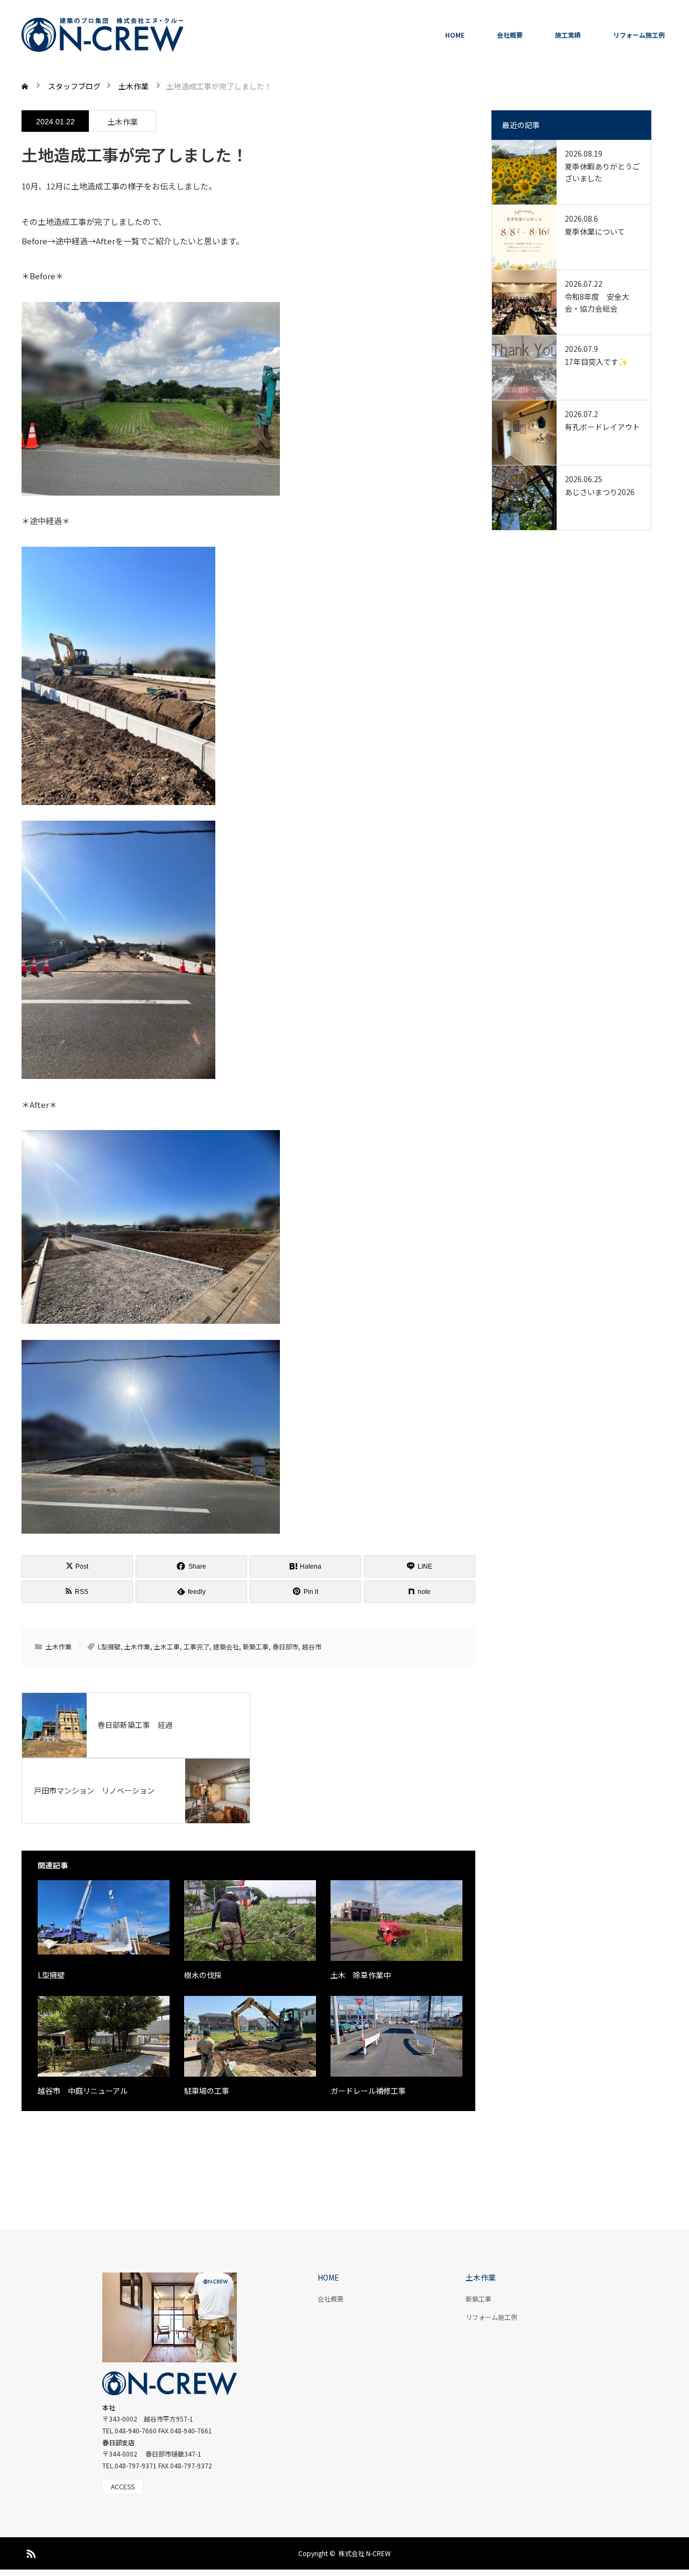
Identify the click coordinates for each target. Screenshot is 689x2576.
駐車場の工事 (207, 2091)
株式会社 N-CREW (365, 2553)
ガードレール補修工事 (368, 2091)
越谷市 (312, 1646)
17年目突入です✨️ (596, 362)
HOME (455, 35)
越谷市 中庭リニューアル (86, 2091)
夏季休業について (595, 231)
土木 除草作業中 (361, 1975)
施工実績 (568, 35)
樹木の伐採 (203, 1975)
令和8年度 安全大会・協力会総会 (597, 302)
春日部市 (285, 1646)
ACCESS (123, 2486)
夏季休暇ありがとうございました (602, 172)
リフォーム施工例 (639, 35)
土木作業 (123, 122)
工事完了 (196, 1646)
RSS (30, 2552)
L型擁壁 (109, 1646)
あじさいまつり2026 (600, 492)
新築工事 (256, 1646)
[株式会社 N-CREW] (102, 35)
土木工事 (167, 1646)
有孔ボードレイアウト (602, 427)
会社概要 (510, 35)
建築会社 (226, 1646)
